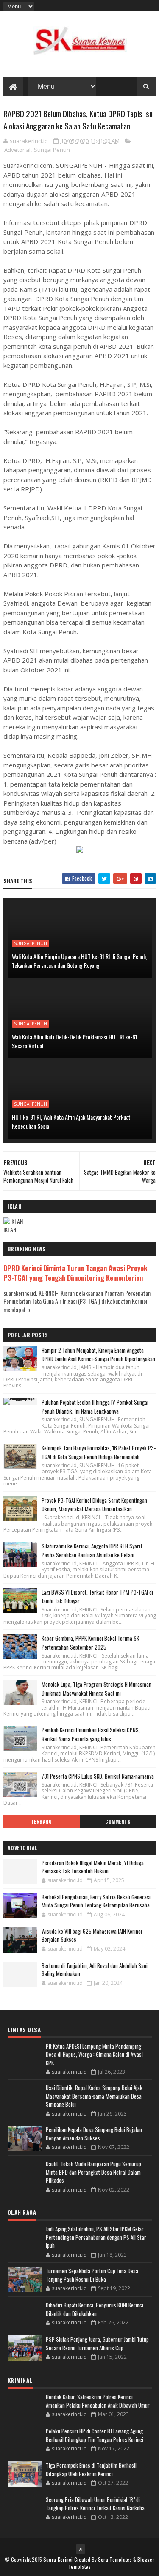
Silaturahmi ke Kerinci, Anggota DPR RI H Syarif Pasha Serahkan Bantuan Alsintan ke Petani (92, 1550)
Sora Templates (115, 2559)
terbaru (42, 1822)
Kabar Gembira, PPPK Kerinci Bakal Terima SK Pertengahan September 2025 (90, 1643)
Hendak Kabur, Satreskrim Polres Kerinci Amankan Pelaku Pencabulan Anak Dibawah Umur (98, 2401)
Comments (118, 1822)
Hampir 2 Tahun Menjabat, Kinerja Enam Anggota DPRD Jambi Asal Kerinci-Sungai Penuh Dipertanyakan (98, 1355)
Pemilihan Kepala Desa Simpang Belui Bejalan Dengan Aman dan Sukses (94, 2134)
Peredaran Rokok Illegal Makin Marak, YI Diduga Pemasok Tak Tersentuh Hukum (93, 1867)
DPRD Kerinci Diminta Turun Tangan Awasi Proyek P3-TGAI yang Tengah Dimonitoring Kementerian (75, 1273)
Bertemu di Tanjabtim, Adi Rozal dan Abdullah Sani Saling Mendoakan (95, 1970)
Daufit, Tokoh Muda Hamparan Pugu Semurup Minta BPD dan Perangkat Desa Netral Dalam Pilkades (93, 2172)
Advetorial (17, 150)
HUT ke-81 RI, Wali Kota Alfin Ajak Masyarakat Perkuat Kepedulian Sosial (71, 1121)
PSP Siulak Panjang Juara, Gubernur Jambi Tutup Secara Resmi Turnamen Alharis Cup (97, 2343)
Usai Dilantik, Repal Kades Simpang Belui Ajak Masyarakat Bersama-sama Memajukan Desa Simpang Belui (94, 2096)
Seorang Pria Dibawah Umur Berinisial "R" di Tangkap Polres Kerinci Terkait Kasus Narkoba (95, 2504)
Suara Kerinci (58, 2559)
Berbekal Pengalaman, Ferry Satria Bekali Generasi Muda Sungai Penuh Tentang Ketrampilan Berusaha (96, 1901)
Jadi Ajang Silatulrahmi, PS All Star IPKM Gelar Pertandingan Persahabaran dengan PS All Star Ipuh (96, 2237)
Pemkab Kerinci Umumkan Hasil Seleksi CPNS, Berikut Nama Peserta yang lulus (91, 1734)
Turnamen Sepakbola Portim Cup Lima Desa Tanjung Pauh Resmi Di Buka (92, 2275)
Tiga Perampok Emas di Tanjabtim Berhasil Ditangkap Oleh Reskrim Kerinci (91, 2469)
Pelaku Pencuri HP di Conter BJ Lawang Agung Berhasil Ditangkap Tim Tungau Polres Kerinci (95, 2435)
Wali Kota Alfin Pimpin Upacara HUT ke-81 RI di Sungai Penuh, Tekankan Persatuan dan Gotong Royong (79, 961)
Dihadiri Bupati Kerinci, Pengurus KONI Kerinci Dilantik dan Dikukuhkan (95, 2309)
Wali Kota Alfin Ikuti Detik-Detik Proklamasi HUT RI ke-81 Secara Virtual (75, 1041)
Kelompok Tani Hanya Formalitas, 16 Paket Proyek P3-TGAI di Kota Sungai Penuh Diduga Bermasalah (99, 1452)
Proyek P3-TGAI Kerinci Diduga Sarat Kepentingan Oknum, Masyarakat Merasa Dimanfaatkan (94, 1505)
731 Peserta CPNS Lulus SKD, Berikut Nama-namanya (98, 1776)
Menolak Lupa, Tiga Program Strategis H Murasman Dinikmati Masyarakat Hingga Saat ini (96, 1689)
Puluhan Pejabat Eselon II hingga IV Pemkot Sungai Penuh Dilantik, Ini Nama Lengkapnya (95, 1407)
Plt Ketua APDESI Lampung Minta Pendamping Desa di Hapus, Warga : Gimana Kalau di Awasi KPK (94, 2054)
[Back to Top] (81, 2549)
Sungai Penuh (52, 150)
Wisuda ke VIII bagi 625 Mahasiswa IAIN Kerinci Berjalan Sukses (92, 1935)
